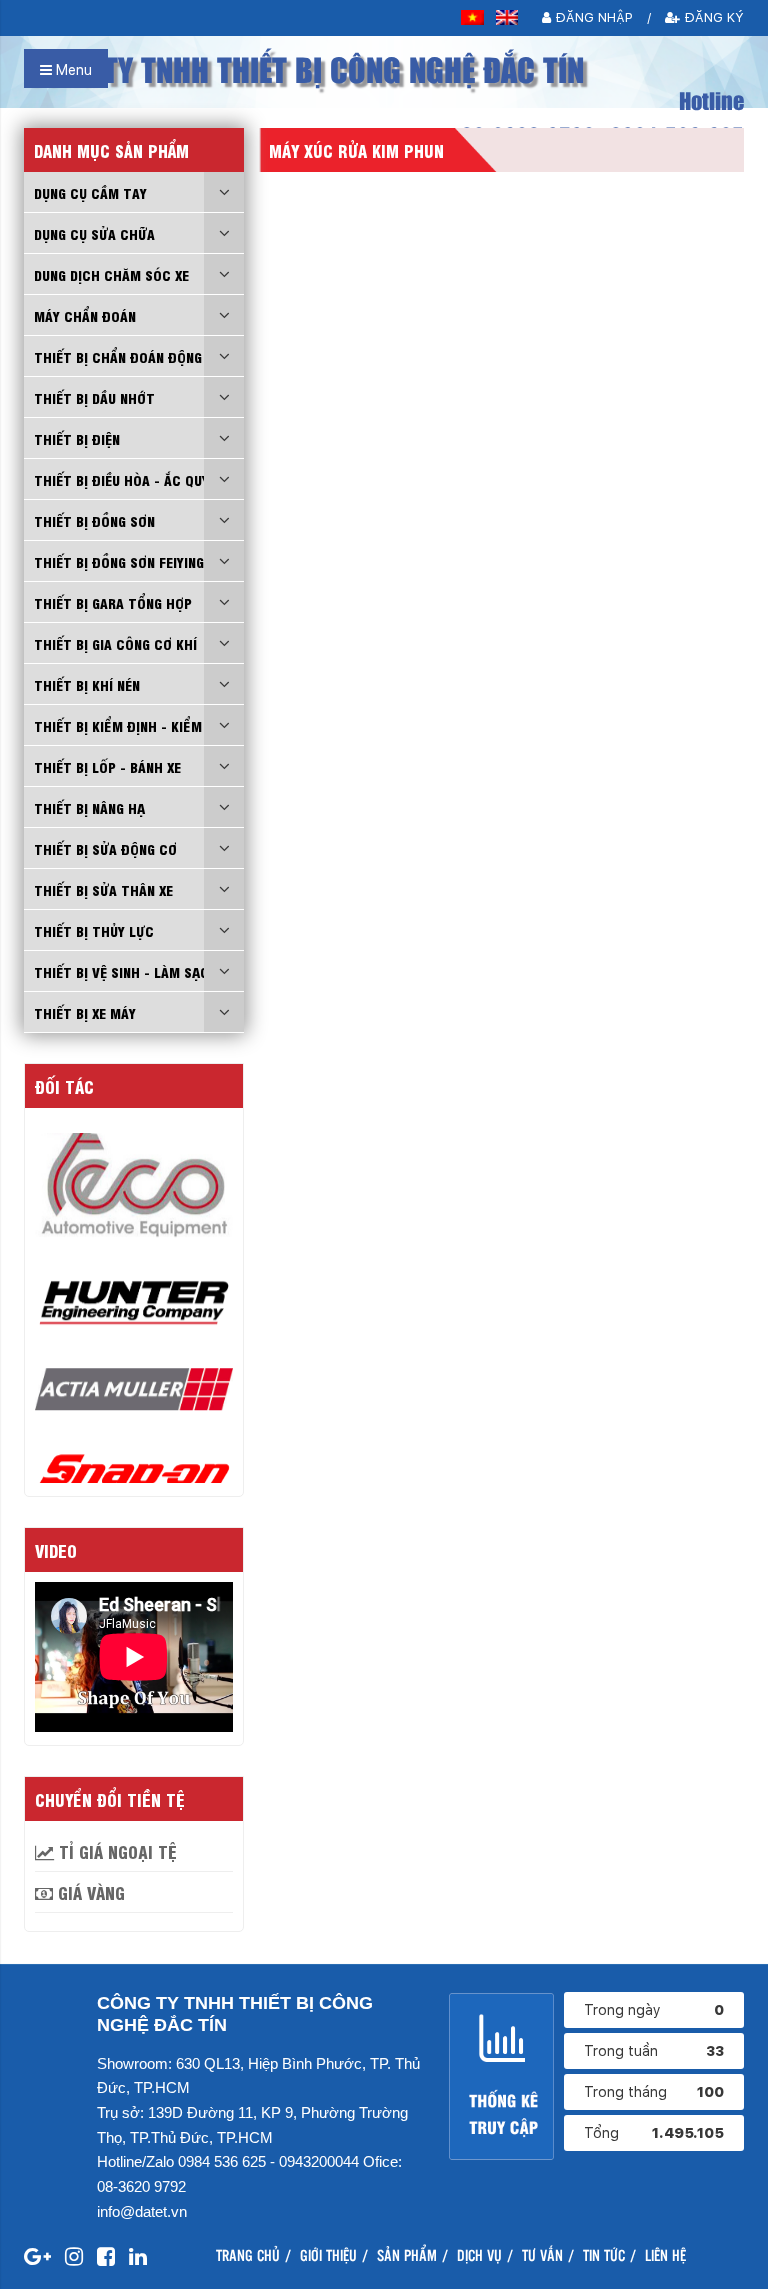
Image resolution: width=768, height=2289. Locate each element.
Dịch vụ (479, 2254)
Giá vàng (89, 1892)
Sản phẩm (407, 2254)
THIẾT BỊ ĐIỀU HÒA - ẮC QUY (121, 479)
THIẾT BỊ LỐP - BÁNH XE (107, 766)
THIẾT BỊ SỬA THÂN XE (103, 889)
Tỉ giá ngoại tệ (115, 1851)
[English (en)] (507, 18)
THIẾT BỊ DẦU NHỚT (94, 397)
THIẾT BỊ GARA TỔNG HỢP (113, 602)
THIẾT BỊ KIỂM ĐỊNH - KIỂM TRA (132, 725)
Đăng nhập (592, 17)
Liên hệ (665, 2254)
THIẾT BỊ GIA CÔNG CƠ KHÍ (115, 643)
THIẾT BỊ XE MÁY (85, 1012)
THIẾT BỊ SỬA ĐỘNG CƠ (105, 848)
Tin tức (604, 2254)
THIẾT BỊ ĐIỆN (77, 438)
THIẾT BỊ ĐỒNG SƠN (94, 520)
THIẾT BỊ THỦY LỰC (94, 930)
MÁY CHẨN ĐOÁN (85, 315)
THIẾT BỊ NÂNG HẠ (89, 807)
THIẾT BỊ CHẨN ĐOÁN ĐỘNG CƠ (129, 356)
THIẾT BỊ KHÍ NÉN (87, 684)
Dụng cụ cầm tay (90, 192)
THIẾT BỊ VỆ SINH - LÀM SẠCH (126, 971)
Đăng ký (712, 17)
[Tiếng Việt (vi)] (472, 18)
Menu (72, 70)
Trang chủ (248, 2254)
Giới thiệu (328, 2254)
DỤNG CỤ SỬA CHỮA (94, 233)
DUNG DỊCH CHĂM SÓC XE (111, 274)
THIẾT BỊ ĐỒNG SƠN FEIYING (119, 561)
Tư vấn (542, 2254)
